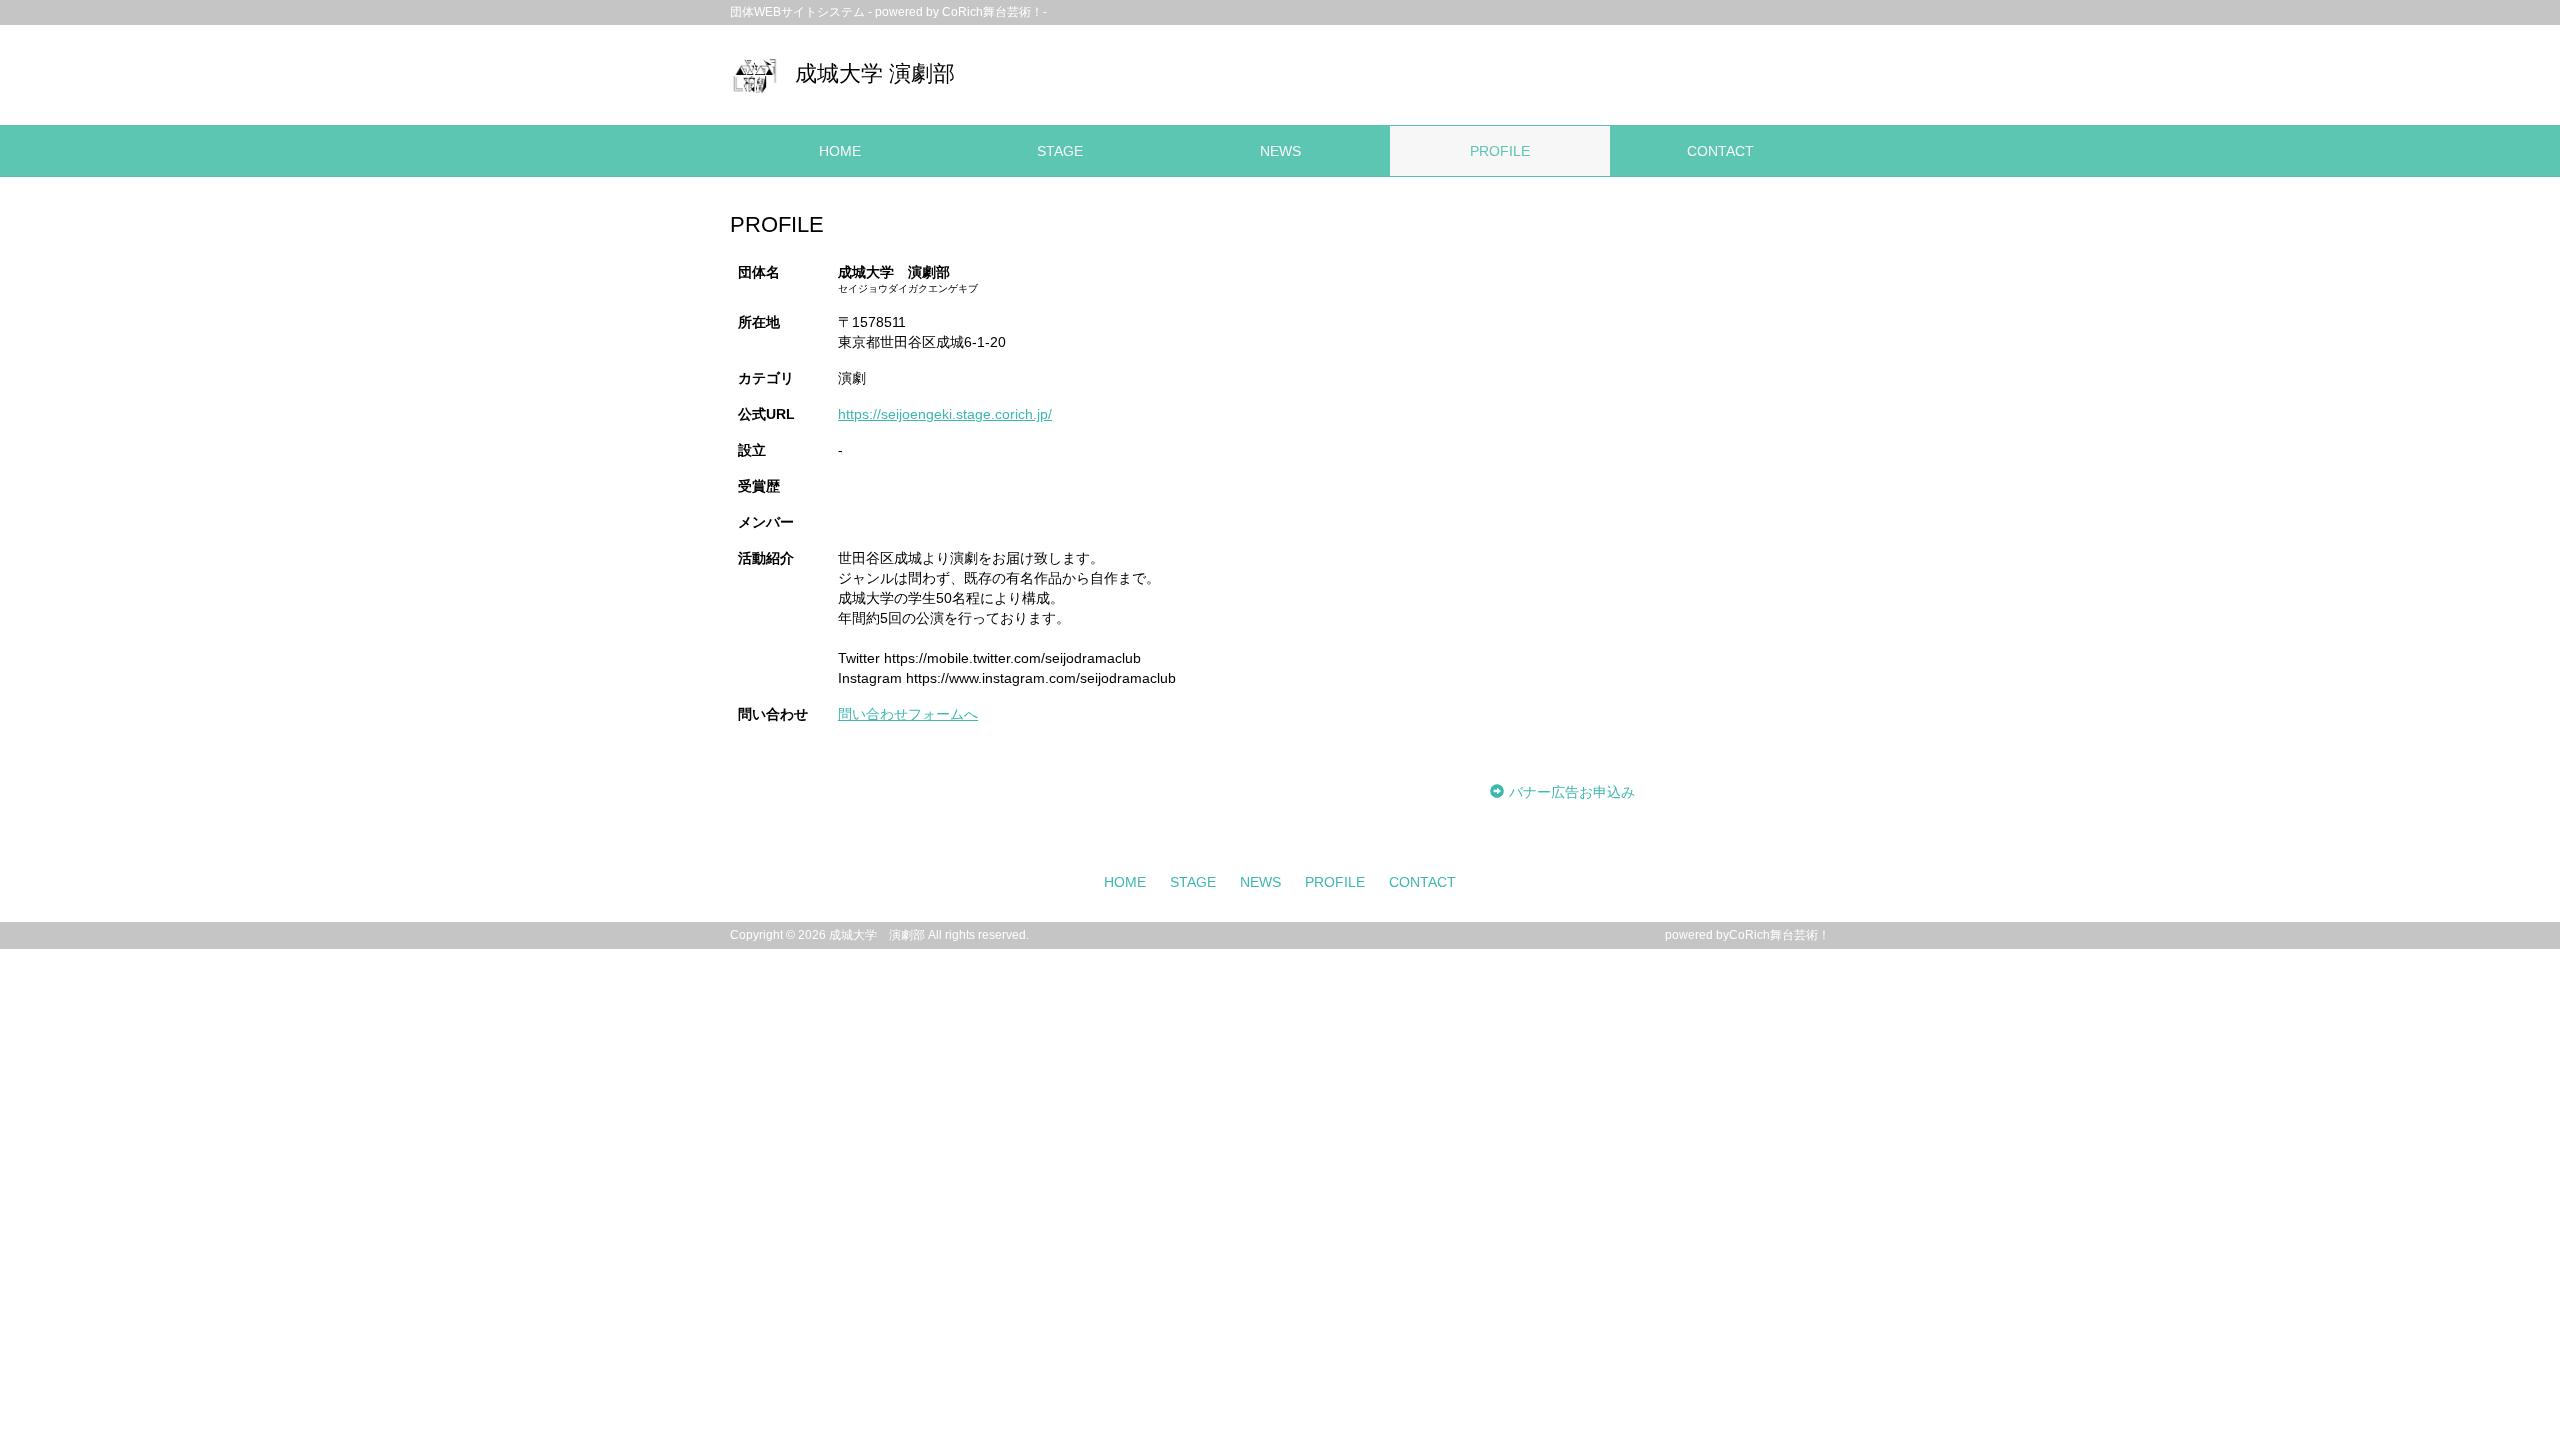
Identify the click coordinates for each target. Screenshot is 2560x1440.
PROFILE (1500, 151)
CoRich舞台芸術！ (1779, 935)
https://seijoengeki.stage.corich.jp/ (945, 414)
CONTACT (1720, 151)
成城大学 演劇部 (875, 73)
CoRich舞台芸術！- (994, 12)
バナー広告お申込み (1572, 792)
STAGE (1060, 151)
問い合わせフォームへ (908, 714)
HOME (840, 151)
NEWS (1280, 151)
